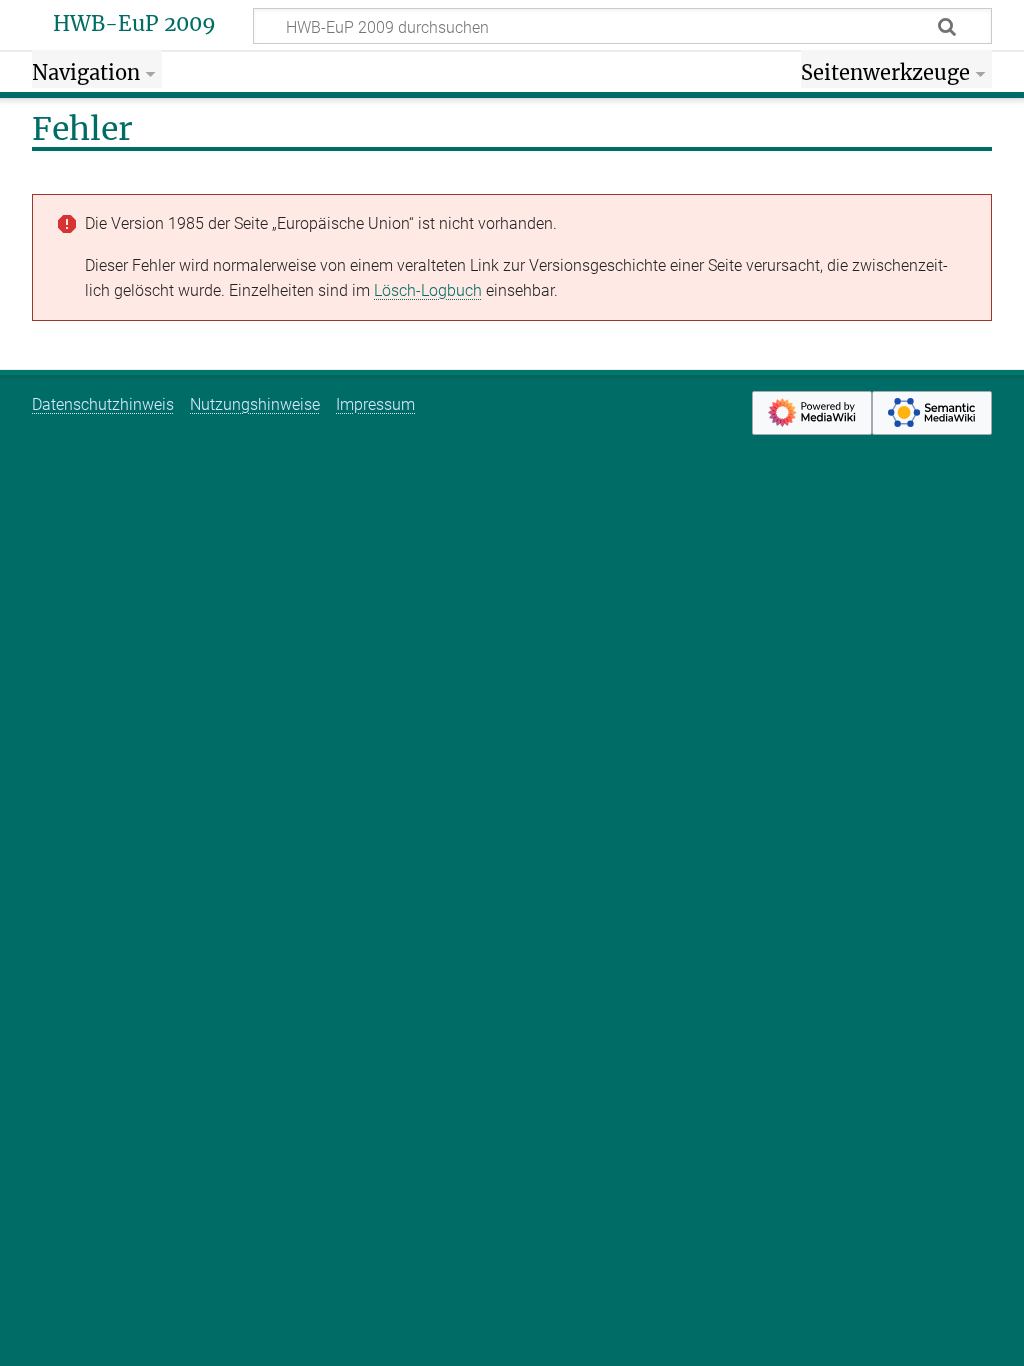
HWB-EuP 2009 (134, 24)
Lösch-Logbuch (428, 290)
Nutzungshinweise (255, 404)
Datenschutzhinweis (103, 404)
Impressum (375, 404)
